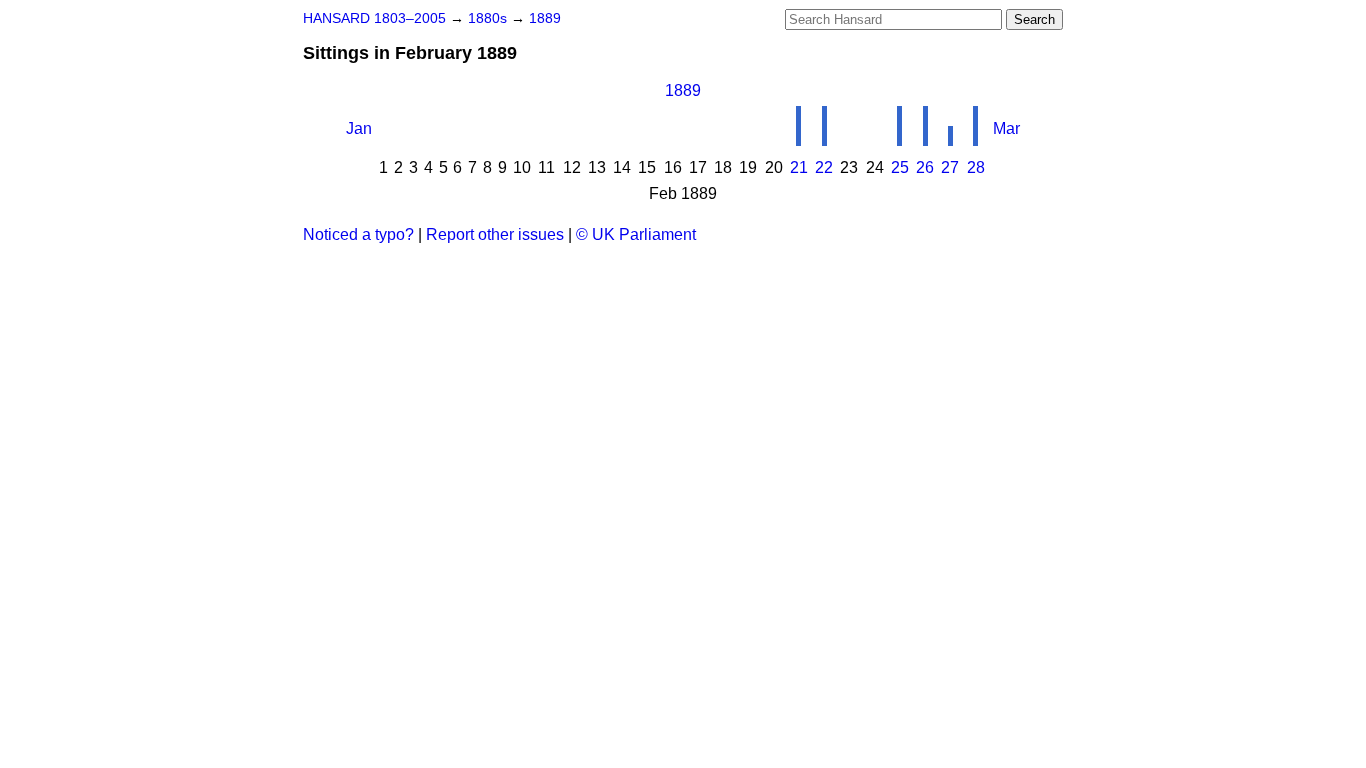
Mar (1006, 128)
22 (824, 167)
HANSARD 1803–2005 (374, 18)
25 (900, 167)
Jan (359, 128)
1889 (545, 18)
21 (799, 167)
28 (976, 167)
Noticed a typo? (358, 234)
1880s (489, 18)
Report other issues (495, 234)
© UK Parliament (636, 234)
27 (950, 167)
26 (925, 167)
